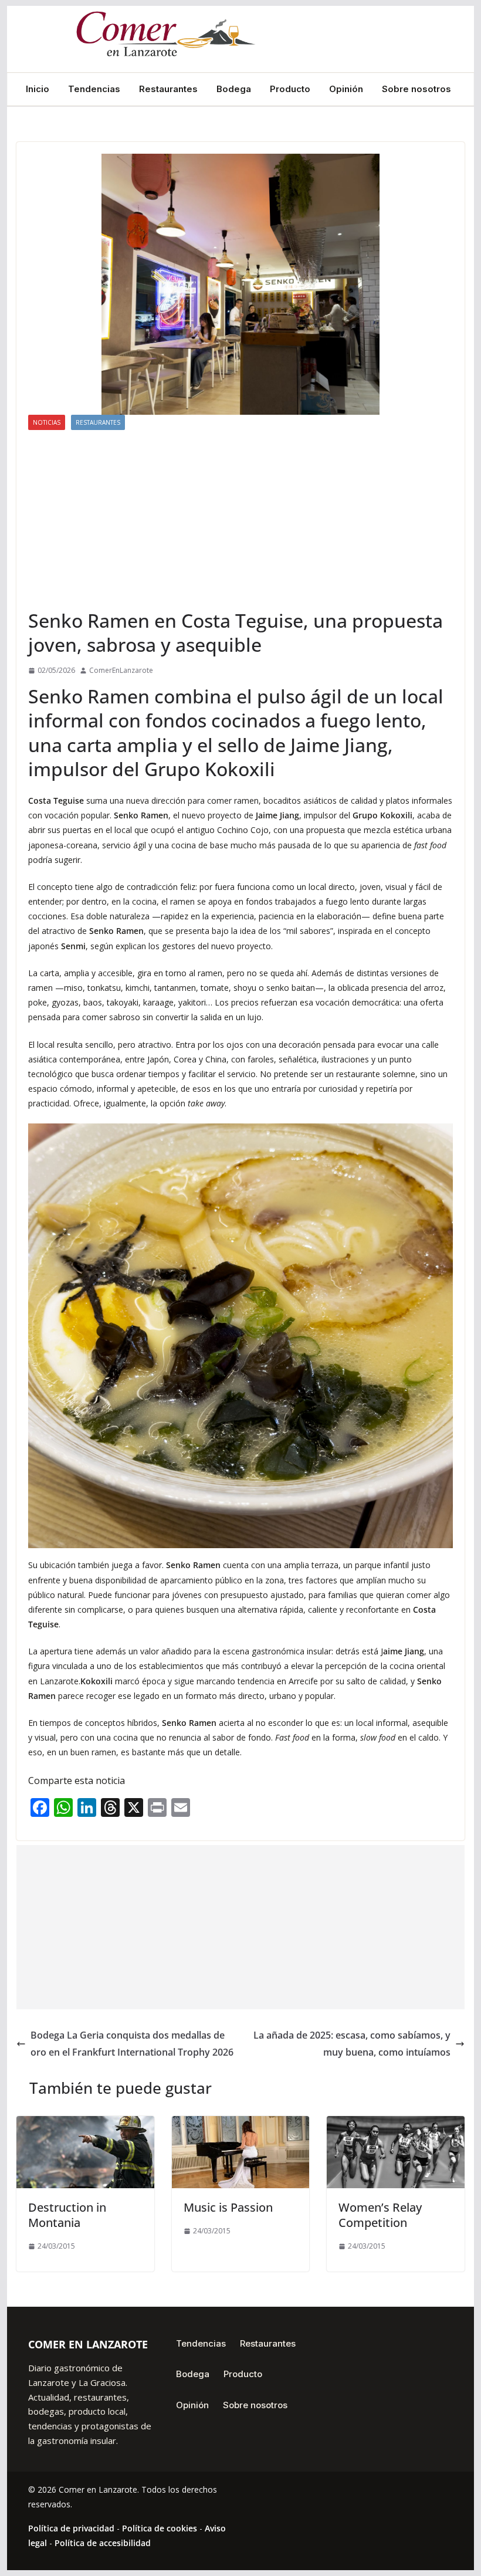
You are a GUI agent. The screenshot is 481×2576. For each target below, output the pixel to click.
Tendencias (94, 89)
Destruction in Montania (67, 2215)
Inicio (38, 89)
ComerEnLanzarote (121, 670)
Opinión (346, 89)
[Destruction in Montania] (85, 2124)
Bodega (234, 89)
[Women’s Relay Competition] (395, 2124)
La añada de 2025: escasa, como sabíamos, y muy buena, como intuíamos (352, 2044)
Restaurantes (168, 89)
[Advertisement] (240, 519)
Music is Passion (228, 2207)
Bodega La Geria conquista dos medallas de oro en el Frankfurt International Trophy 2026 (132, 2044)
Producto (290, 89)
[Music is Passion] (240, 2124)
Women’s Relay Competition (380, 2215)
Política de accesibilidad (103, 2543)
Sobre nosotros (416, 89)
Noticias (47, 422)
